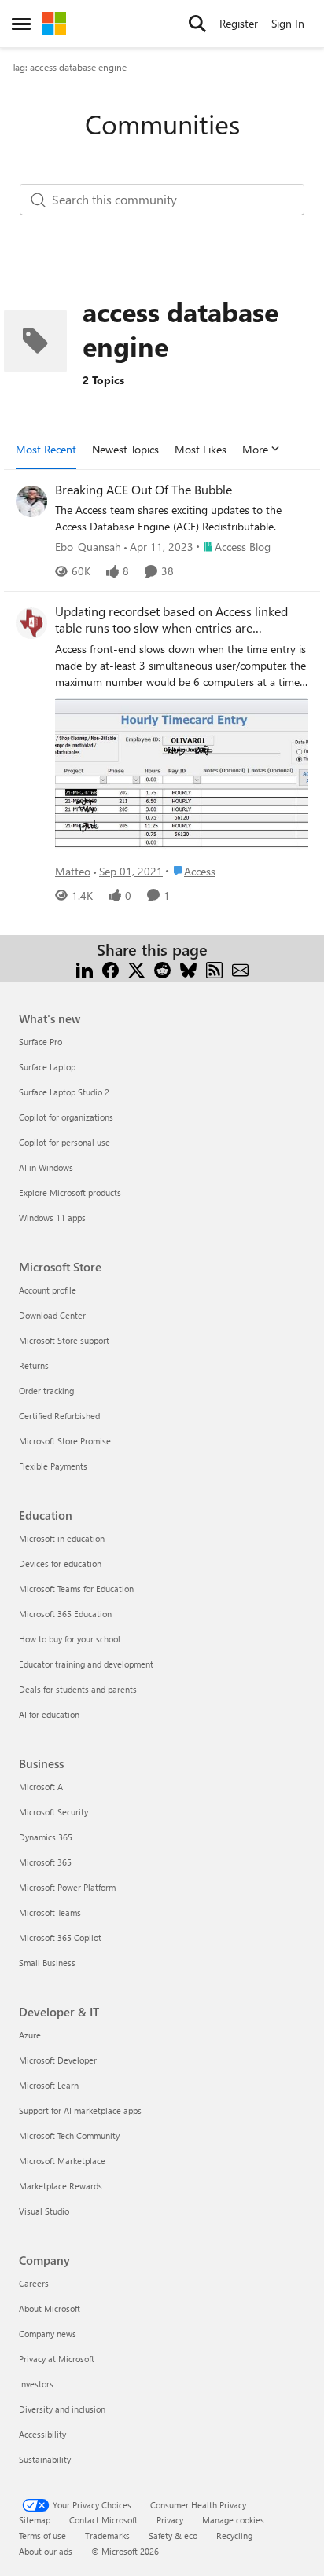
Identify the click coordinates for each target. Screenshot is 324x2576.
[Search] (197, 24)
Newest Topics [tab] (125, 449)
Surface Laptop (47, 1067)
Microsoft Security (53, 1812)
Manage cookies (233, 2520)
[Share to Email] (240, 969)
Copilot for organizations (66, 1117)
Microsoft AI (42, 1787)
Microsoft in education (62, 1538)
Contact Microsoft (103, 2520)
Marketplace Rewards (61, 2186)
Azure (30, 2035)
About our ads (46, 2551)
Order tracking (46, 1391)
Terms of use (42, 2536)
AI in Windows (46, 1167)
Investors (36, 2384)
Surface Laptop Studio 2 (64, 1092)
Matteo (73, 871)
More (255, 449)
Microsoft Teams (50, 1912)
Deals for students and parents (78, 1689)
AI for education (49, 1714)
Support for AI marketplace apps (80, 2110)
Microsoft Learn (49, 2085)
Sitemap (35, 2520)
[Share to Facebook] (110, 969)
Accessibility (42, 2434)
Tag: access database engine (69, 67)
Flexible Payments (53, 1466)
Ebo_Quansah (88, 547)
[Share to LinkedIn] (85, 969)
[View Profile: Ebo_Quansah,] (31, 501)
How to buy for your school (70, 1639)
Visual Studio (44, 2211)
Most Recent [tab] (46, 449)
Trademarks (107, 2536)
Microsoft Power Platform (67, 1887)
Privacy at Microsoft (57, 2359)
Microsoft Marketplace (62, 2161)
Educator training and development (86, 1664)
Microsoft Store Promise (65, 1441)
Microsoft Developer (58, 2060)
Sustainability (45, 2459)
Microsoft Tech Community (69, 2136)
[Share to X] (136, 969)
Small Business (47, 1963)
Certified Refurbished (59, 1416)
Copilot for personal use (64, 1142)
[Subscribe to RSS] (214, 969)
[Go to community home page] (54, 24)
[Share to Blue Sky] (188, 969)
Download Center (52, 1315)
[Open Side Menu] (21, 24)
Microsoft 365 (45, 1862)
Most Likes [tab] (201, 449)
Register (239, 23)
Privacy (170, 2520)
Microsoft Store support (64, 1340)
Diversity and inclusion (62, 2409)
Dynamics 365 (46, 1837)
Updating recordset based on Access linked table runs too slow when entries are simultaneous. (171, 620)
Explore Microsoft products (70, 1193)
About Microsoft (50, 2308)
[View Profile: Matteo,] (31, 623)
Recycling (234, 2536)
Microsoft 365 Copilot (60, 1938)
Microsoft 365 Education (65, 1614)
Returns (34, 1365)
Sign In (288, 23)
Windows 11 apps (52, 1218)
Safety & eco (173, 2536)
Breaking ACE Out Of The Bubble (144, 490)
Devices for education (60, 1563)
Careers (34, 2283)
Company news (48, 2334)
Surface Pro (40, 1042)
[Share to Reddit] (162, 969)
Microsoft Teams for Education (76, 1589)
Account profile (48, 1290)
